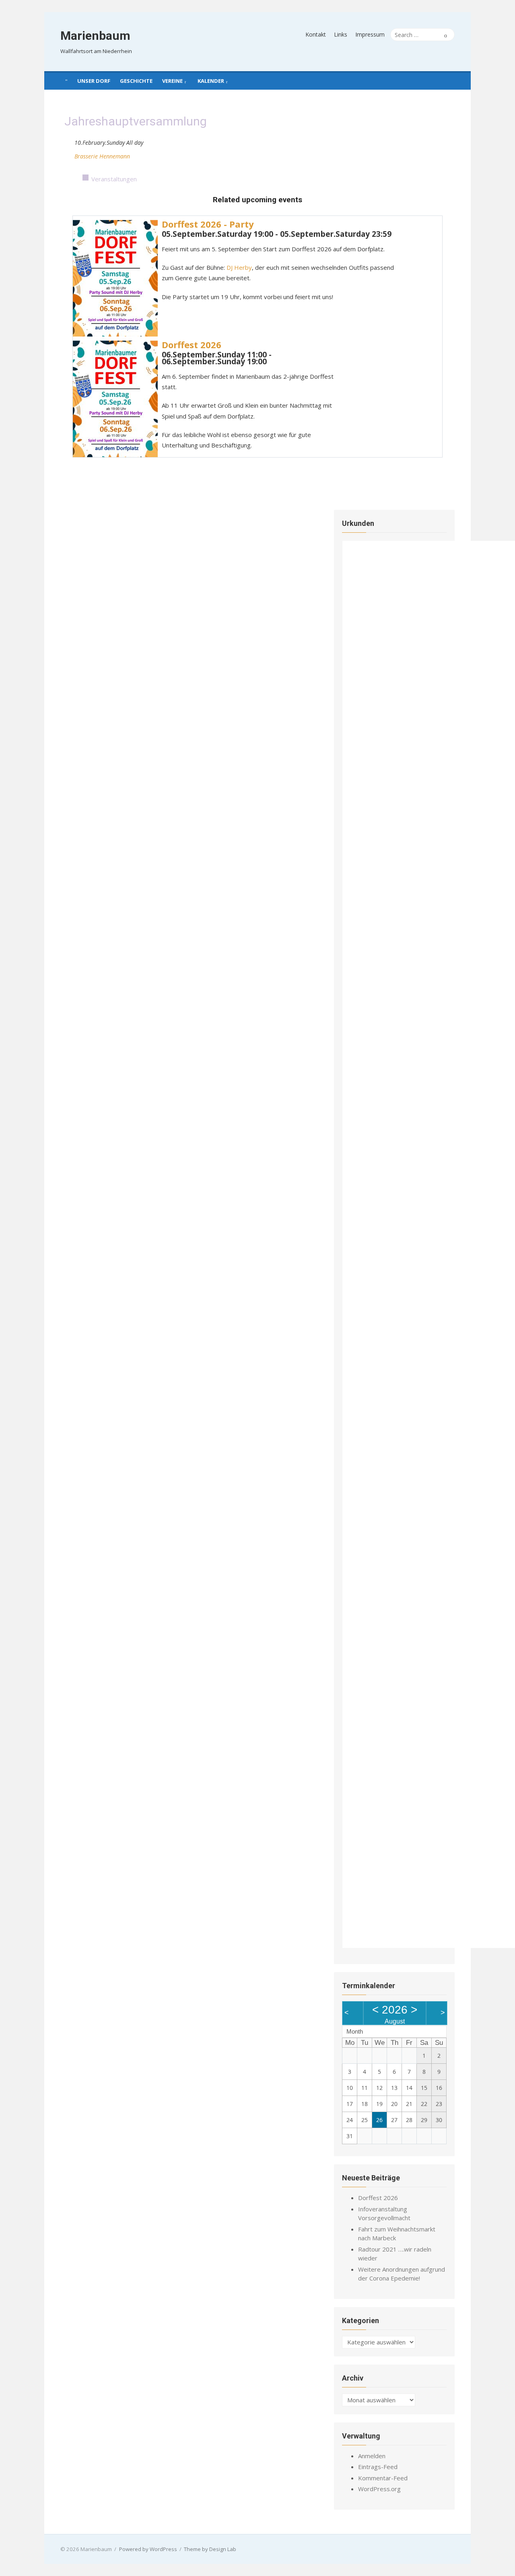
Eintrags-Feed (378, 2467)
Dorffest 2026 (192, 345)
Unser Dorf (94, 81)
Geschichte (136, 81)
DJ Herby (239, 267)
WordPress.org (379, 2489)
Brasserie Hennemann (102, 156)
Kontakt (316, 34)
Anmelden (372, 2456)
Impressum (370, 34)
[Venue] (69, 155)
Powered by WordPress (148, 2549)
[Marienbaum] (66, 80)
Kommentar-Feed (383, 2478)
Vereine (172, 81)
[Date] (69, 141)
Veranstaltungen (114, 179)
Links (341, 34)
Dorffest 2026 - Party (208, 224)
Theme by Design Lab (210, 2549)
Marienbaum (95, 36)
